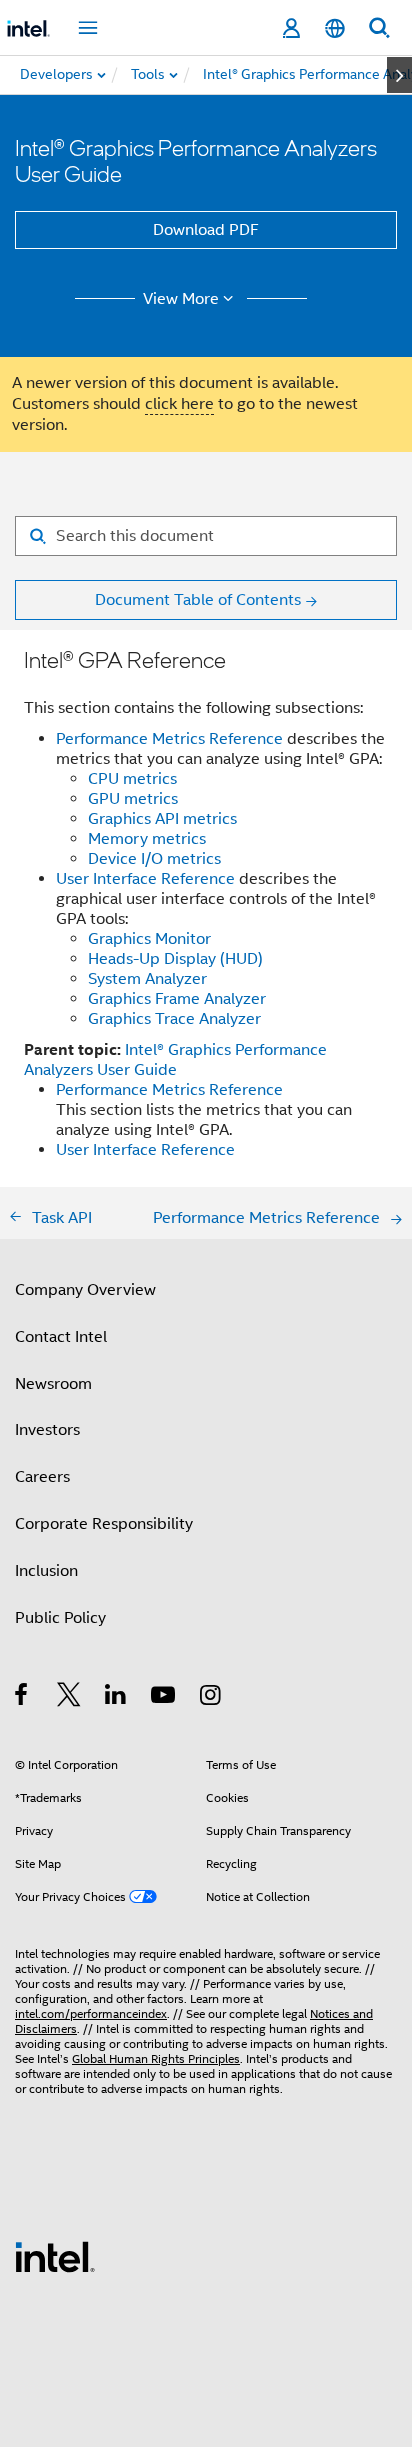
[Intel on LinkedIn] (116, 1698)
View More (181, 299)
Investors (47, 1430)
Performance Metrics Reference (169, 739)
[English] (335, 28)
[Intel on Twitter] (69, 1698)
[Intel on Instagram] (211, 1698)
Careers (42, 1477)
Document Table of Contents (198, 600)
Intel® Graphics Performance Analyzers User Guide (175, 1060)
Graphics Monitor (149, 939)
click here (179, 404)
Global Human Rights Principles (156, 2058)
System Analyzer (147, 979)
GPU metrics (133, 799)
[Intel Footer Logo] (55, 2256)
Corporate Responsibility (104, 1524)
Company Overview (85, 1290)
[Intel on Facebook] (22, 1698)
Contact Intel (61, 1337)
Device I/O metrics (154, 859)
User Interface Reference (145, 879)
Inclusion (46, 1571)
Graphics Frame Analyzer (177, 999)
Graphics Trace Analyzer (174, 1019)
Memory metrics (147, 839)
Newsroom (53, 1384)
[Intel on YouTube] (164, 1698)
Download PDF (206, 230)
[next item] (399, 75)
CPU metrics (132, 779)
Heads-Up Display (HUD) (175, 959)
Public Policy (60, 1618)
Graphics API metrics (162, 819)
